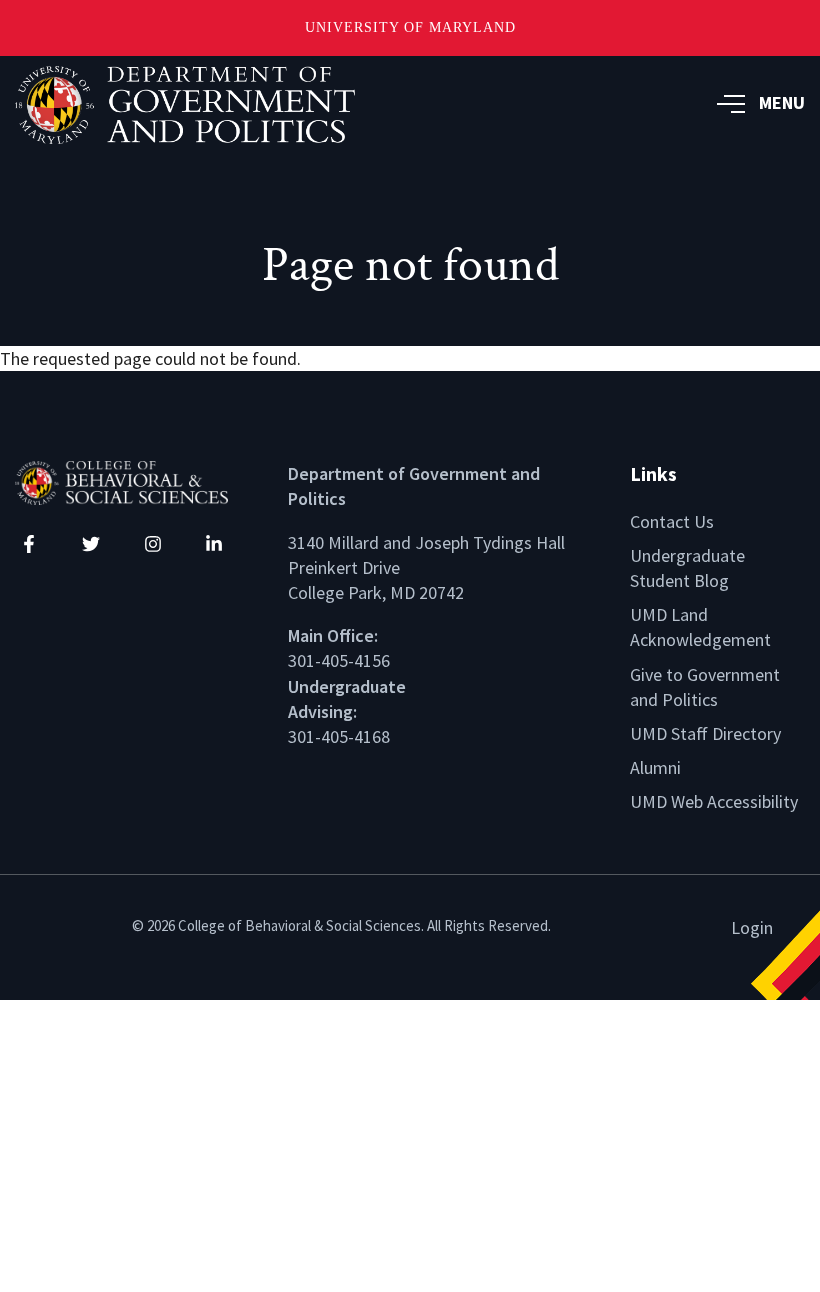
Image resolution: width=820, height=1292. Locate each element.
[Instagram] (153, 544)
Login (752, 927)
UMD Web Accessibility (714, 801)
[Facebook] (29, 544)
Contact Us (672, 521)
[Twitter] (91, 544)
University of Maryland (410, 27)
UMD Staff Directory (705, 733)
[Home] (136, 480)
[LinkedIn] (214, 544)
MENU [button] (782, 102)
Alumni (655, 767)
